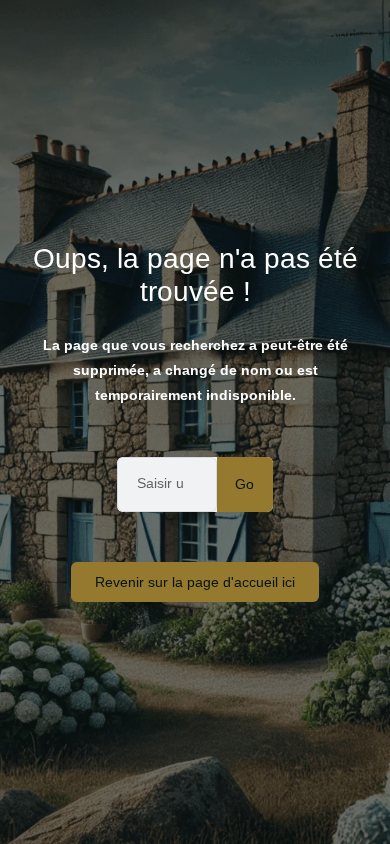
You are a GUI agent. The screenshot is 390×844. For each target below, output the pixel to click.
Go (244, 484)
